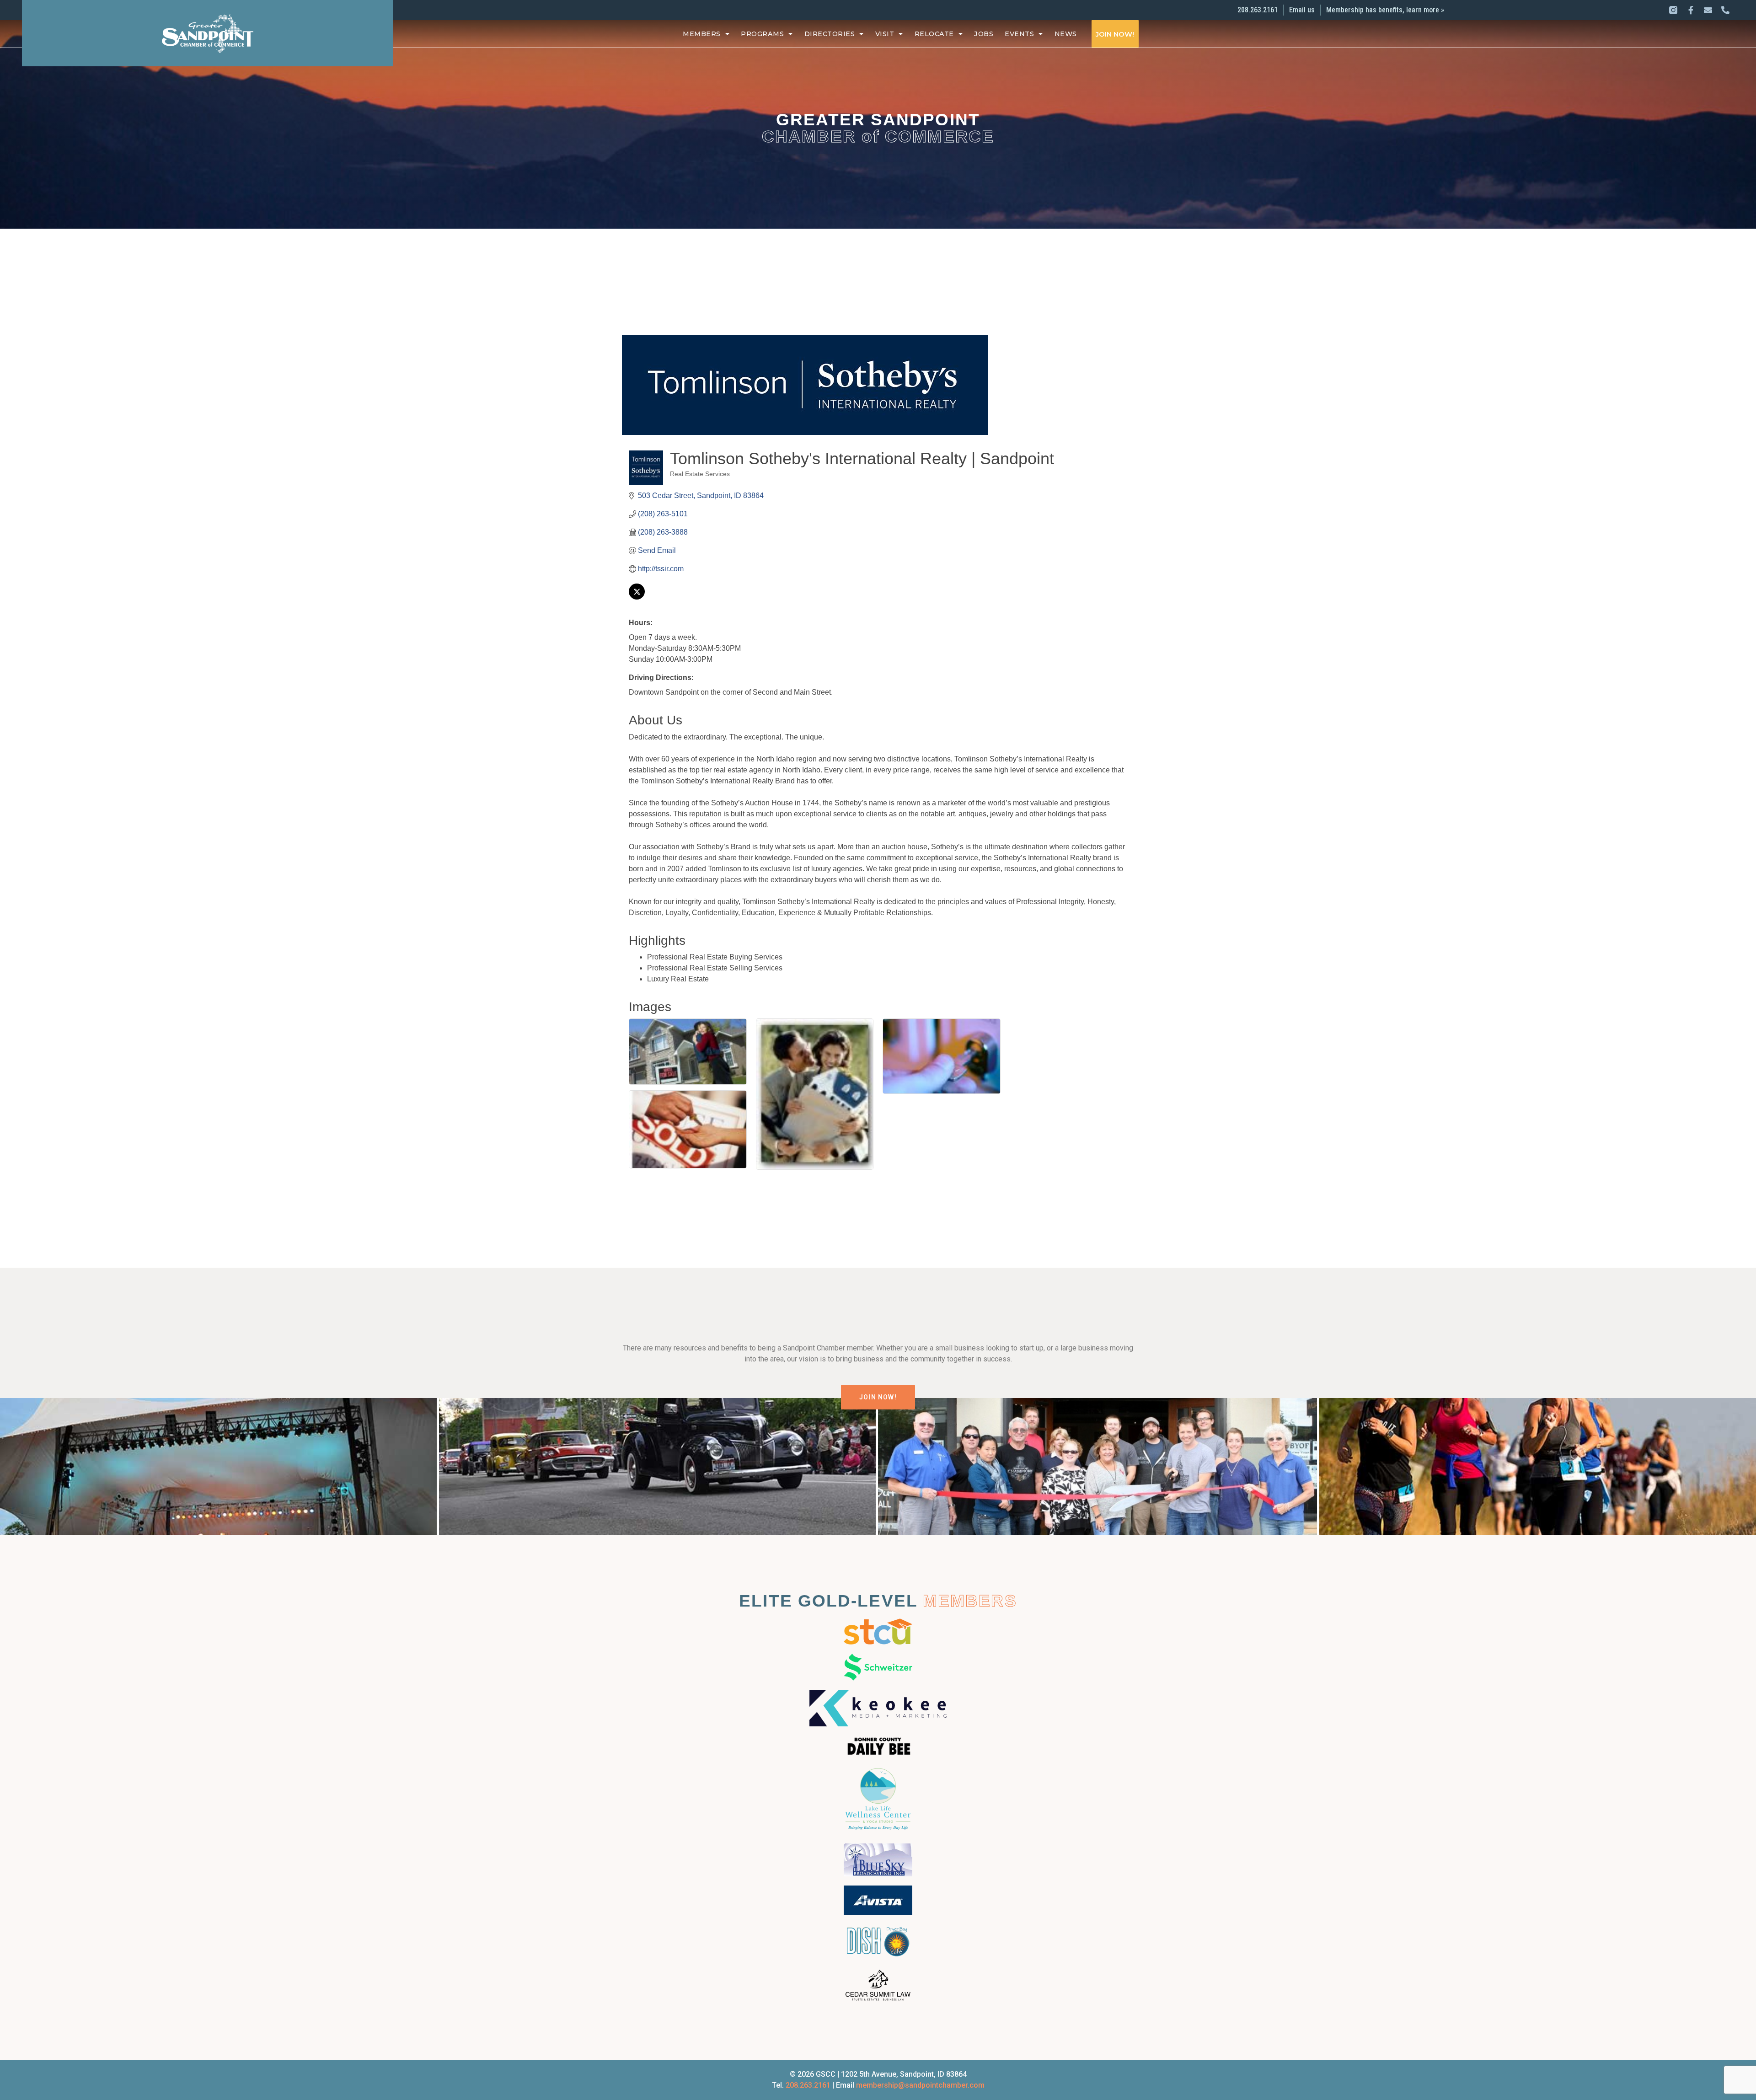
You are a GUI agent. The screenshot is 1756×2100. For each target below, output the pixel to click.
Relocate (934, 34)
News (1066, 34)
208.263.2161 (808, 2085)
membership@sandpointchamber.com (920, 2085)
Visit (885, 34)
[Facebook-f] (1691, 10)
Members (702, 34)
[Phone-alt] (1725, 10)
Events (1019, 34)
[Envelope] (1708, 10)
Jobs (984, 34)
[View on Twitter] (637, 597)
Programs (762, 34)
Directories (830, 34)
